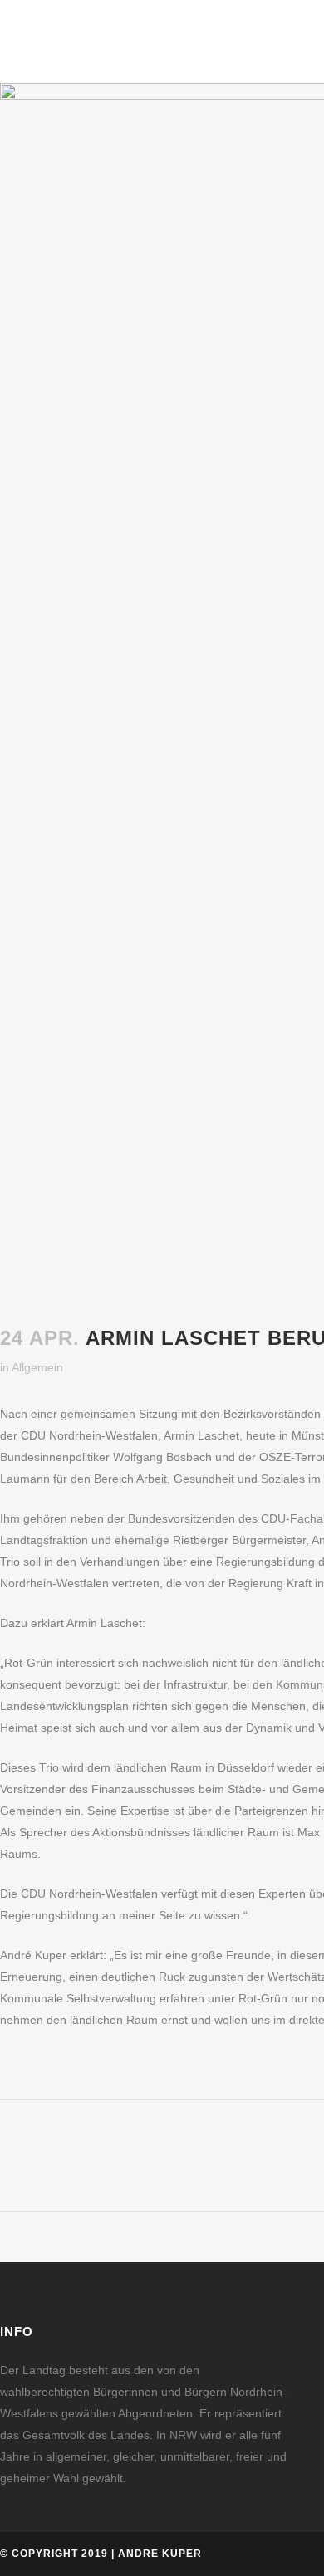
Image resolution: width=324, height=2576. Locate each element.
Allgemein (37, 1367)
